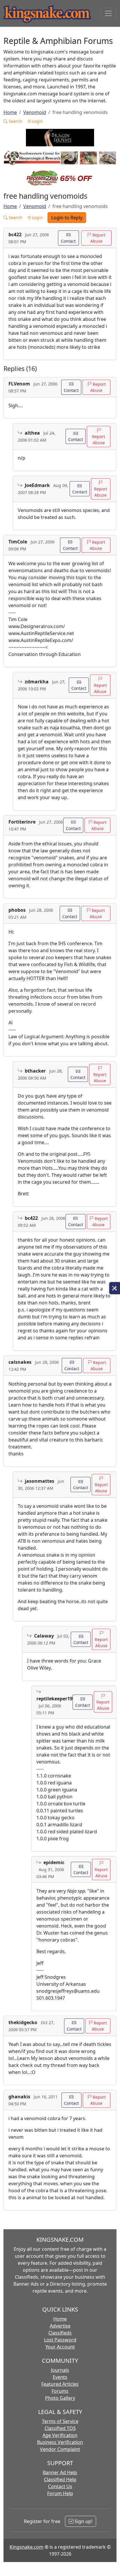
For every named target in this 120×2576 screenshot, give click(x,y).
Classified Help (60, 2479)
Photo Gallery (60, 2398)
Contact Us (60, 2486)
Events (60, 2377)
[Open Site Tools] (115, 1288)
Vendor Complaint (60, 2449)
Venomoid (35, 112)
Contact (68, 241)
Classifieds (60, 2333)
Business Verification (60, 2442)
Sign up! (83, 2521)
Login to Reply (67, 218)
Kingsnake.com (27, 2547)
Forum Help (60, 2493)
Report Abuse (98, 238)
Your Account (60, 2347)
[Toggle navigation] (108, 13)
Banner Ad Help (60, 2472)
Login (37, 121)
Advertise (60, 2326)
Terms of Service (60, 2421)
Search (15, 121)
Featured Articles (60, 2384)
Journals (60, 2370)
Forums (60, 2391)
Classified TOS (60, 2428)
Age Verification (60, 2435)
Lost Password (60, 2340)
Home (10, 112)
